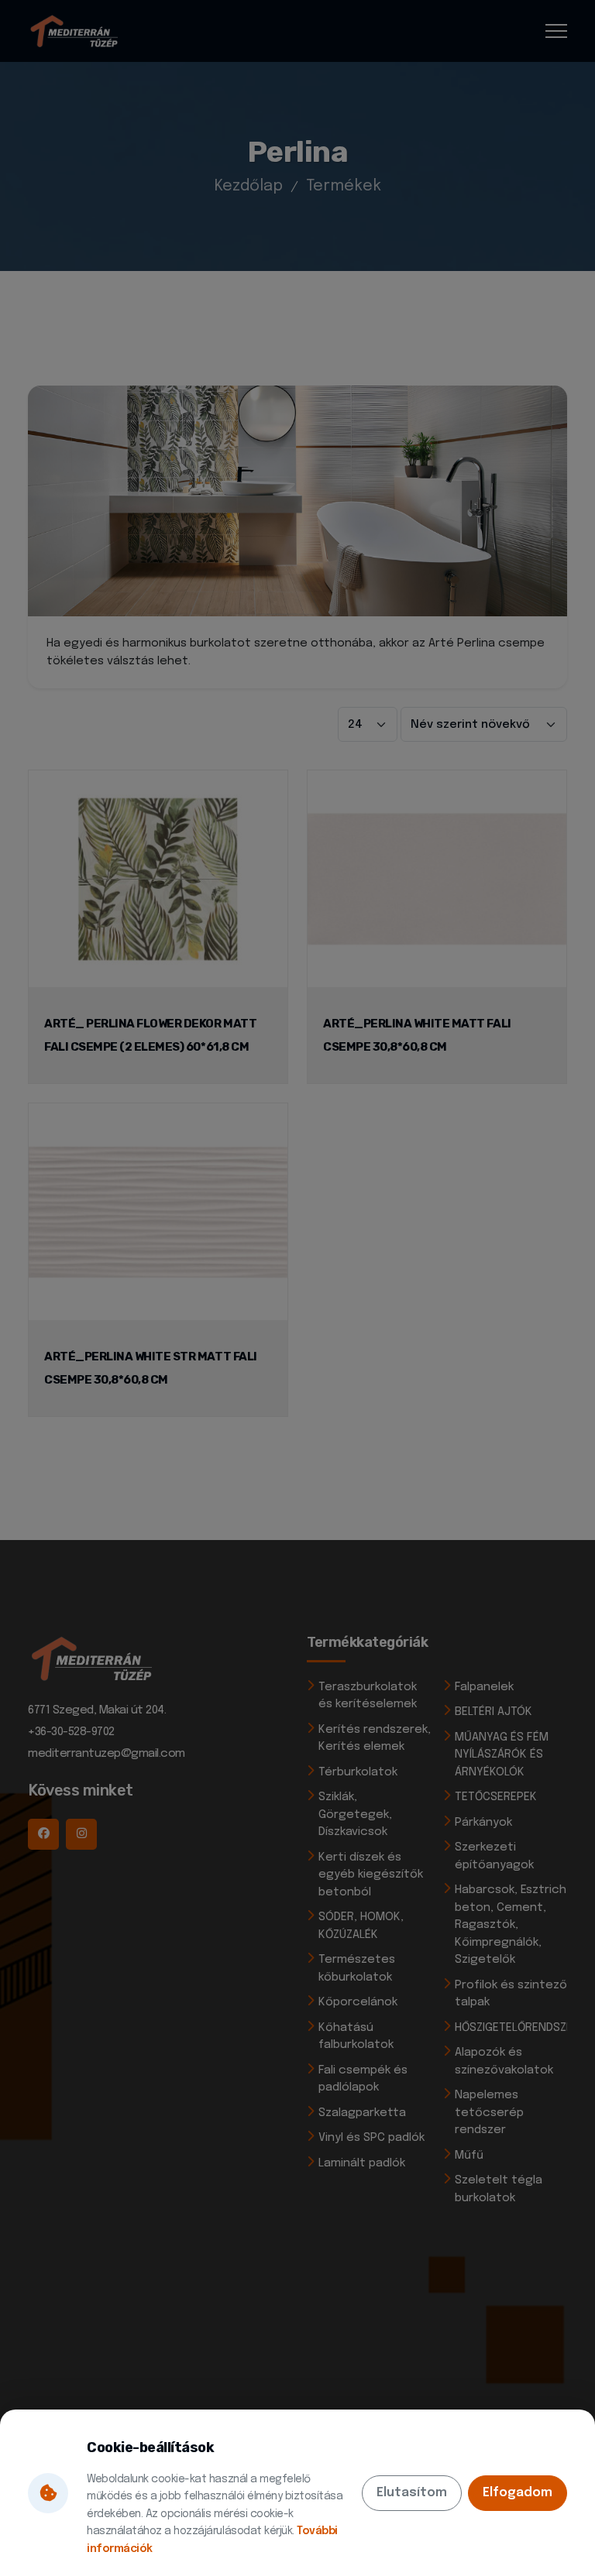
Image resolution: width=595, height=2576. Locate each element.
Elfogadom (518, 2493)
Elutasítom (412, 2493)
